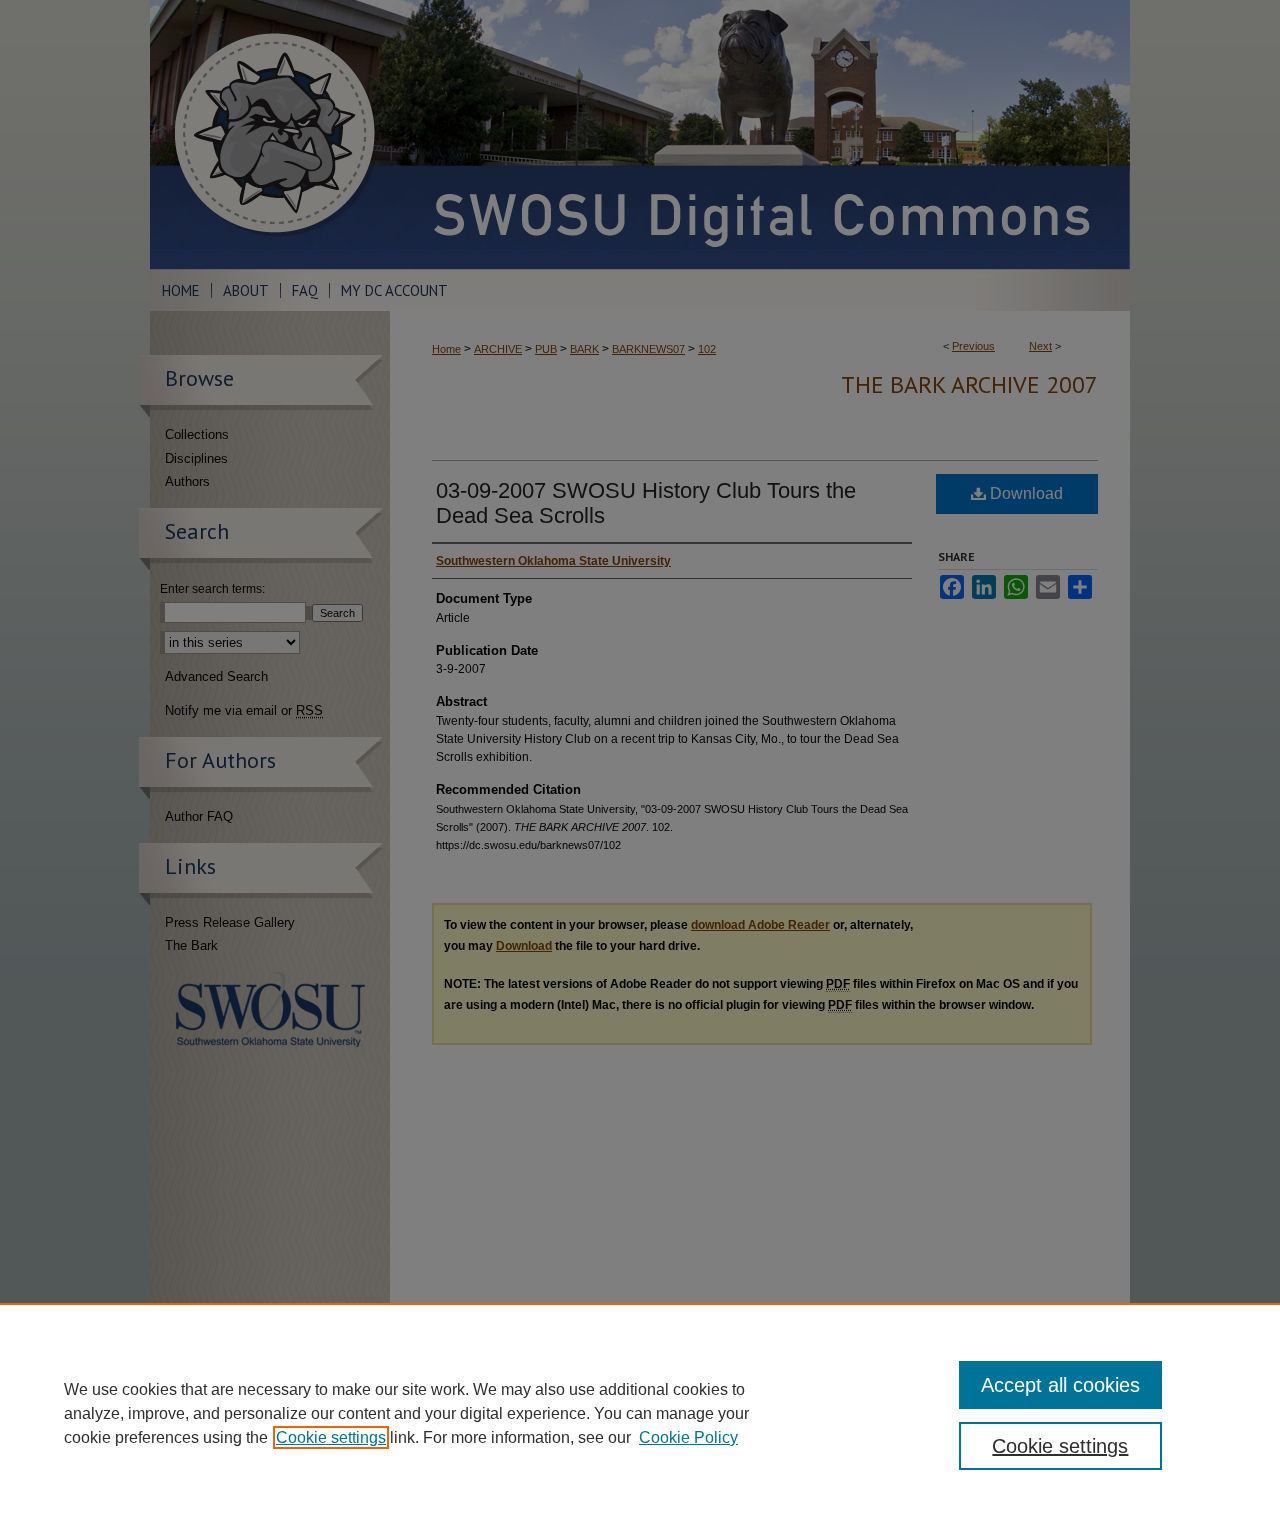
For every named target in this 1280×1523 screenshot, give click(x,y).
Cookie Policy (688, 1437)
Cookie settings (331, 1437)
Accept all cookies (1060, 1385)
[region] (640, 1413)
